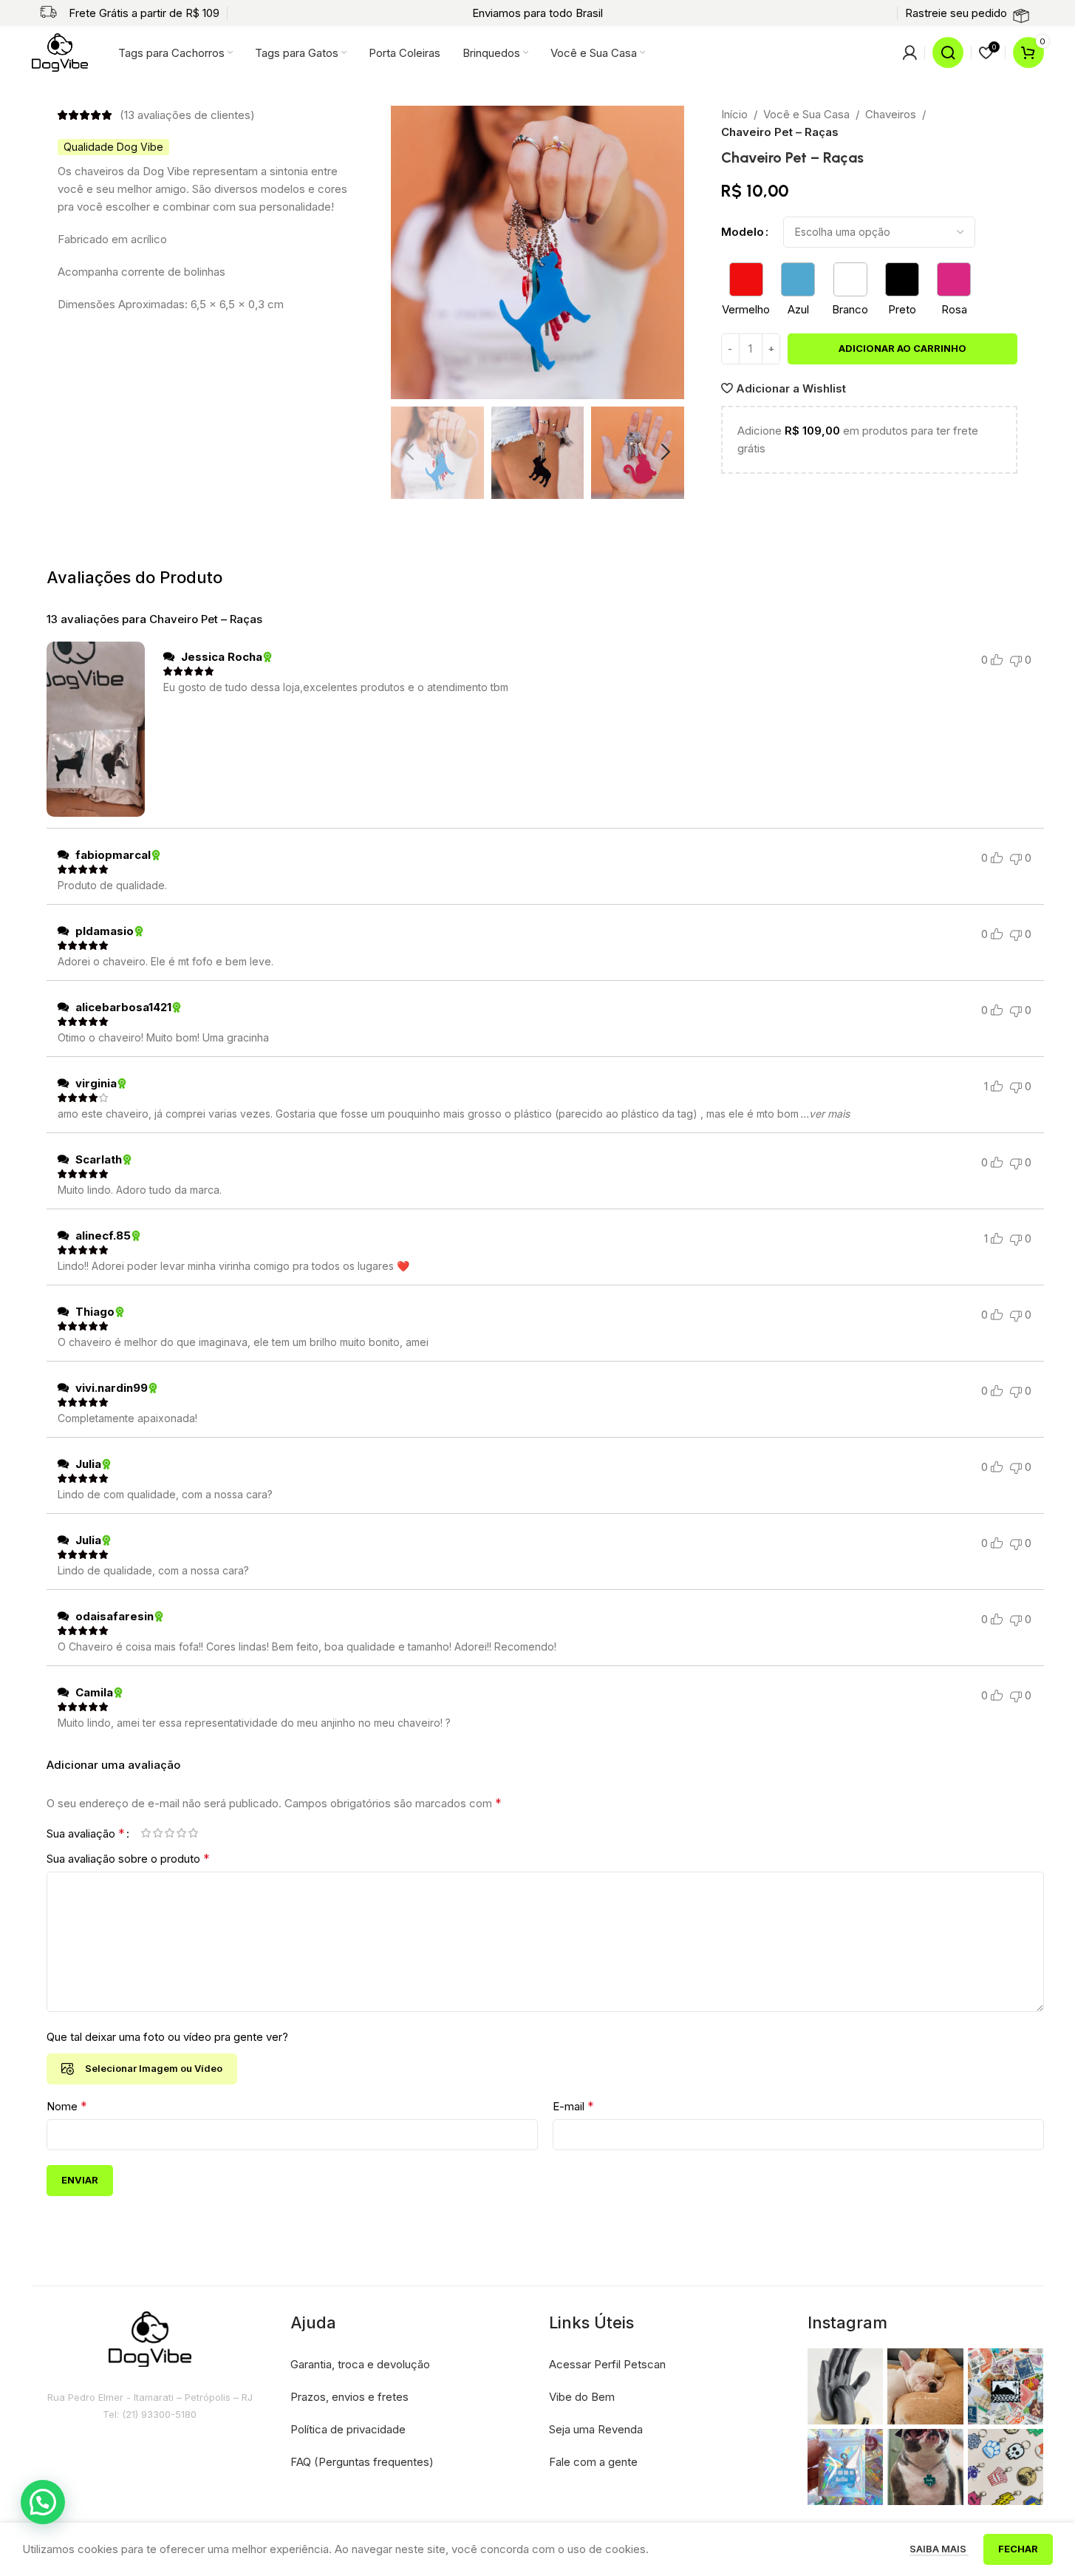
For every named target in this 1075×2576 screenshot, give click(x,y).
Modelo (743, 232)
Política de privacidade (348, 2429)
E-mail (573, 2106)
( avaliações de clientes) (187, 115)
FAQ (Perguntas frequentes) (362, 2462)
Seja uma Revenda (596, 2429)
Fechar (1018, 2549)
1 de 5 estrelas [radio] (146, 1833)
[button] (409, 452)
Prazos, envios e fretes (349, 2397)
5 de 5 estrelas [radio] (194, 1833)
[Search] (948, 52)
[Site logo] (60, 51)
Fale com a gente (593, 2462)
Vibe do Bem (582, 2397)
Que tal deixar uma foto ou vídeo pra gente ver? (167, 2037)
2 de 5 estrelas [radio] (158, 1833)
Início (734, 114)
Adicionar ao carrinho (902, 348)
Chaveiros (891, 114)
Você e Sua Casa (806, 114)
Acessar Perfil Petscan (607, 2364)
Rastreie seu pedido (956, 13)
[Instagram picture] (846, 2386)
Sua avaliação (86, 1833)
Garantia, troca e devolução (360, 2364)
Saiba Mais (939, 2549)
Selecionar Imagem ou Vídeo (154, 2068)
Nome (67, 2106)
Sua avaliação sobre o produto (128, 1858)
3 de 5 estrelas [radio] (170, 1833)
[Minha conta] (910, 52)
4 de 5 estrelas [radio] (182, 1833)
